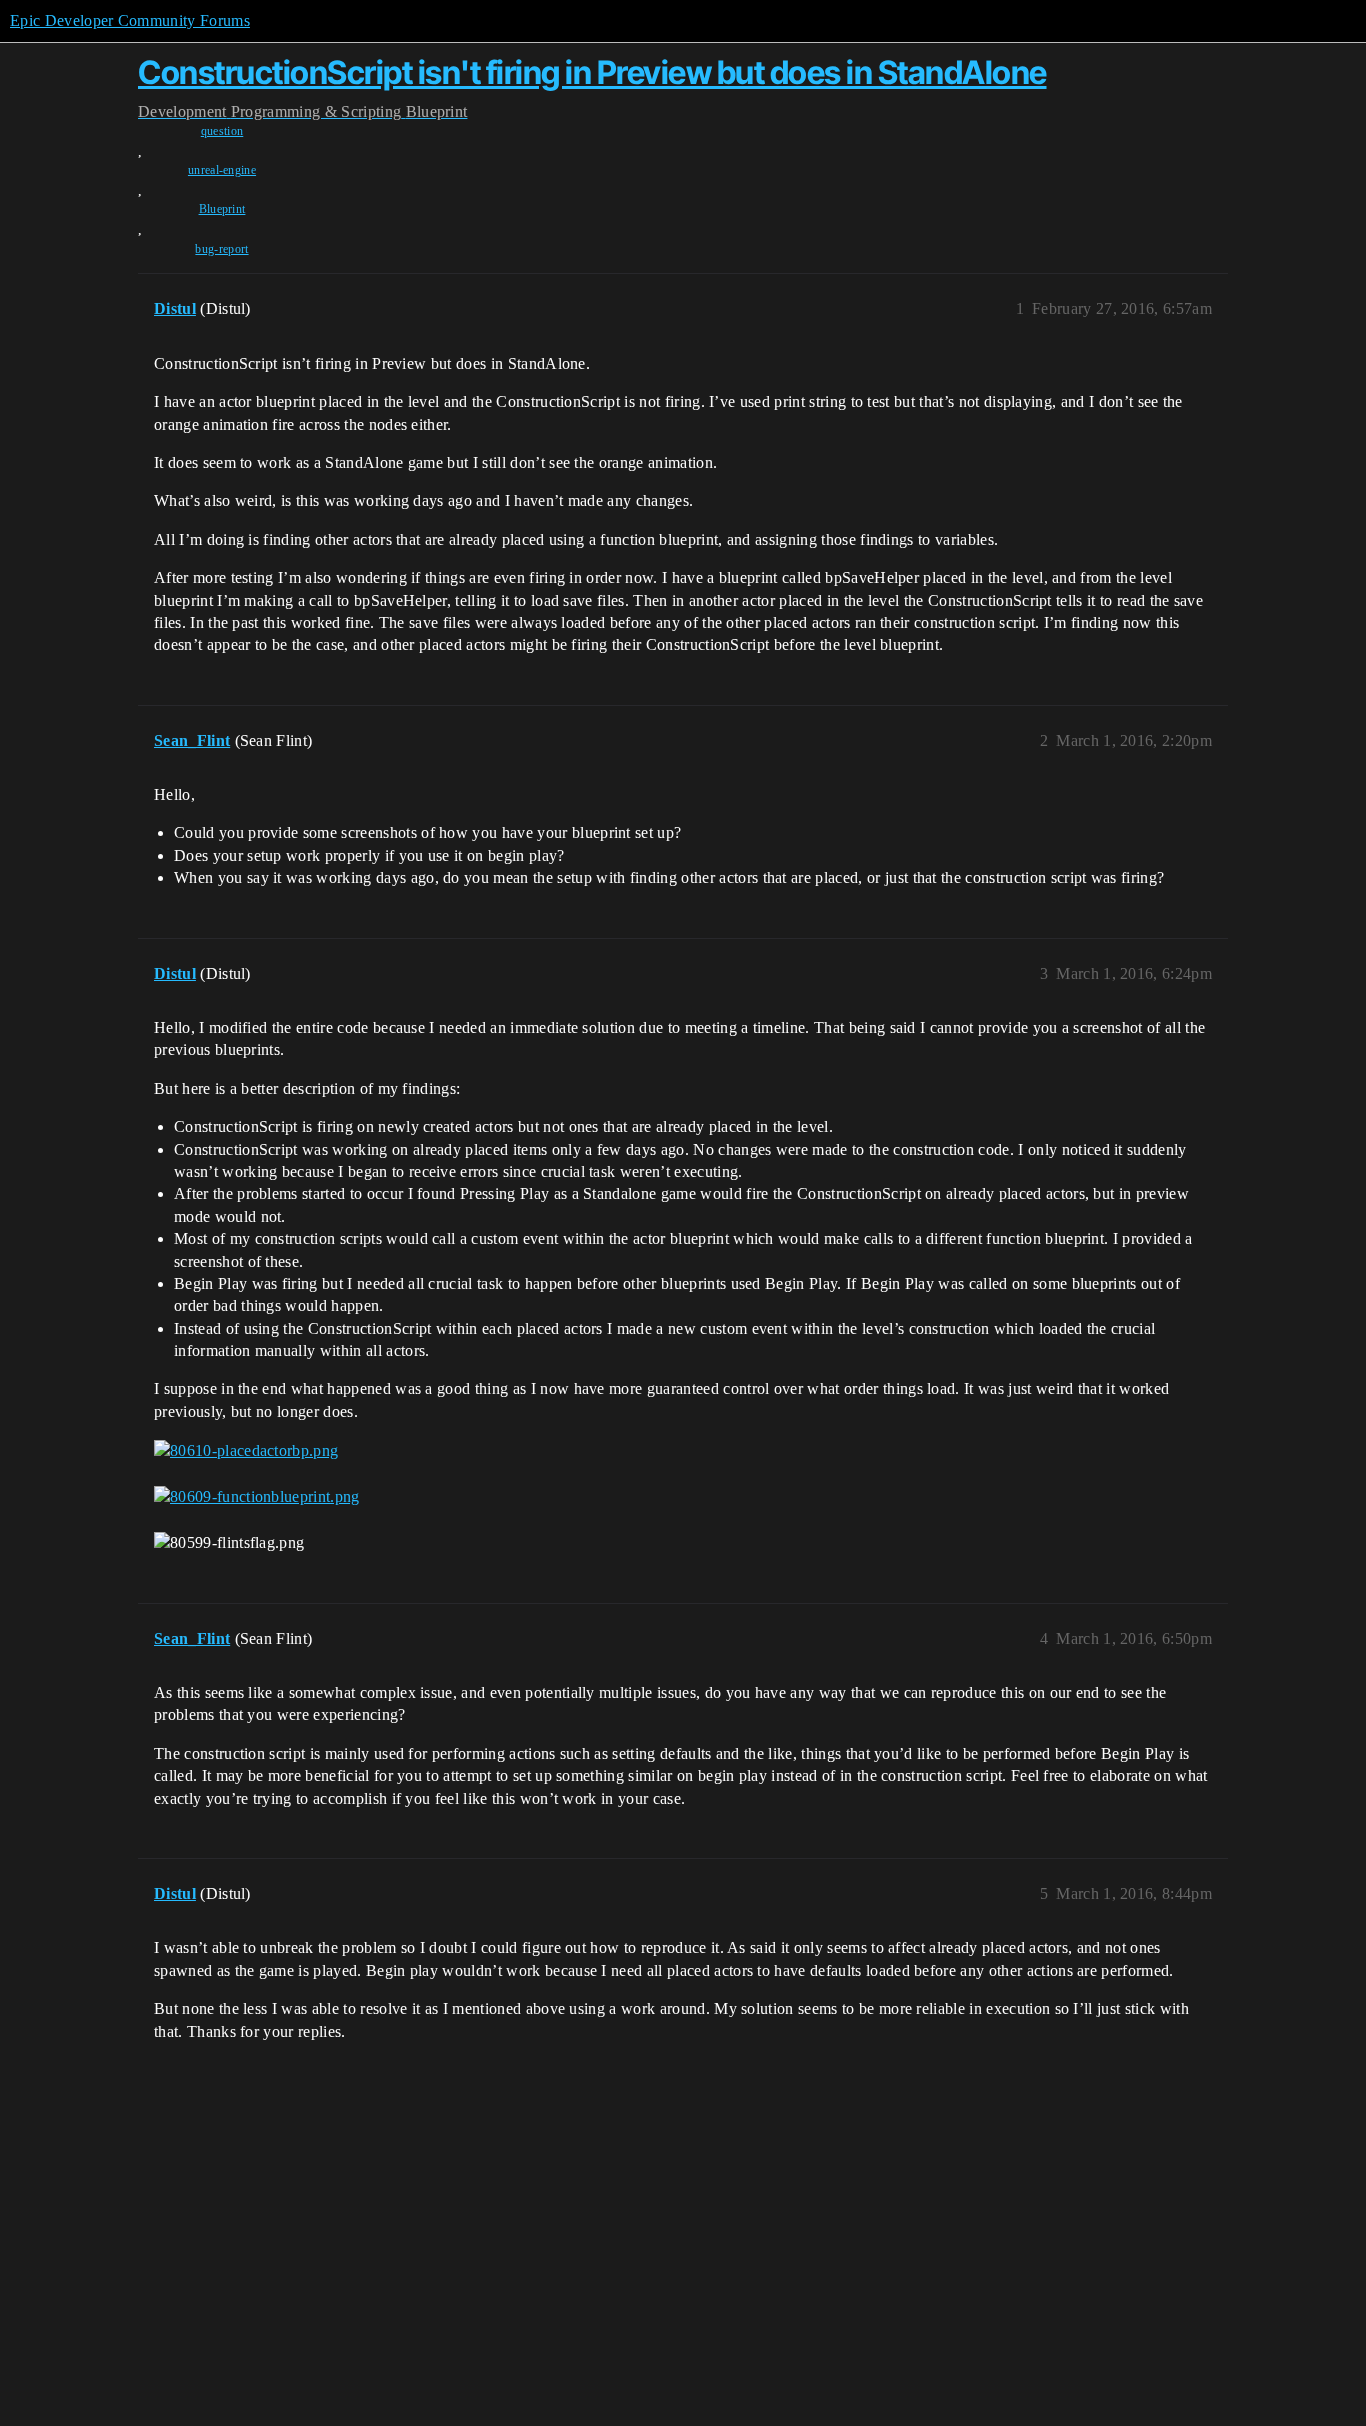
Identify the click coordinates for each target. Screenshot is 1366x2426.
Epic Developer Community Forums (130, 20)
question (222, 131)
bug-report (221, 249)
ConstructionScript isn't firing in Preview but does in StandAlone (592, 72)
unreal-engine (222, 170)
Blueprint (222, 209)
